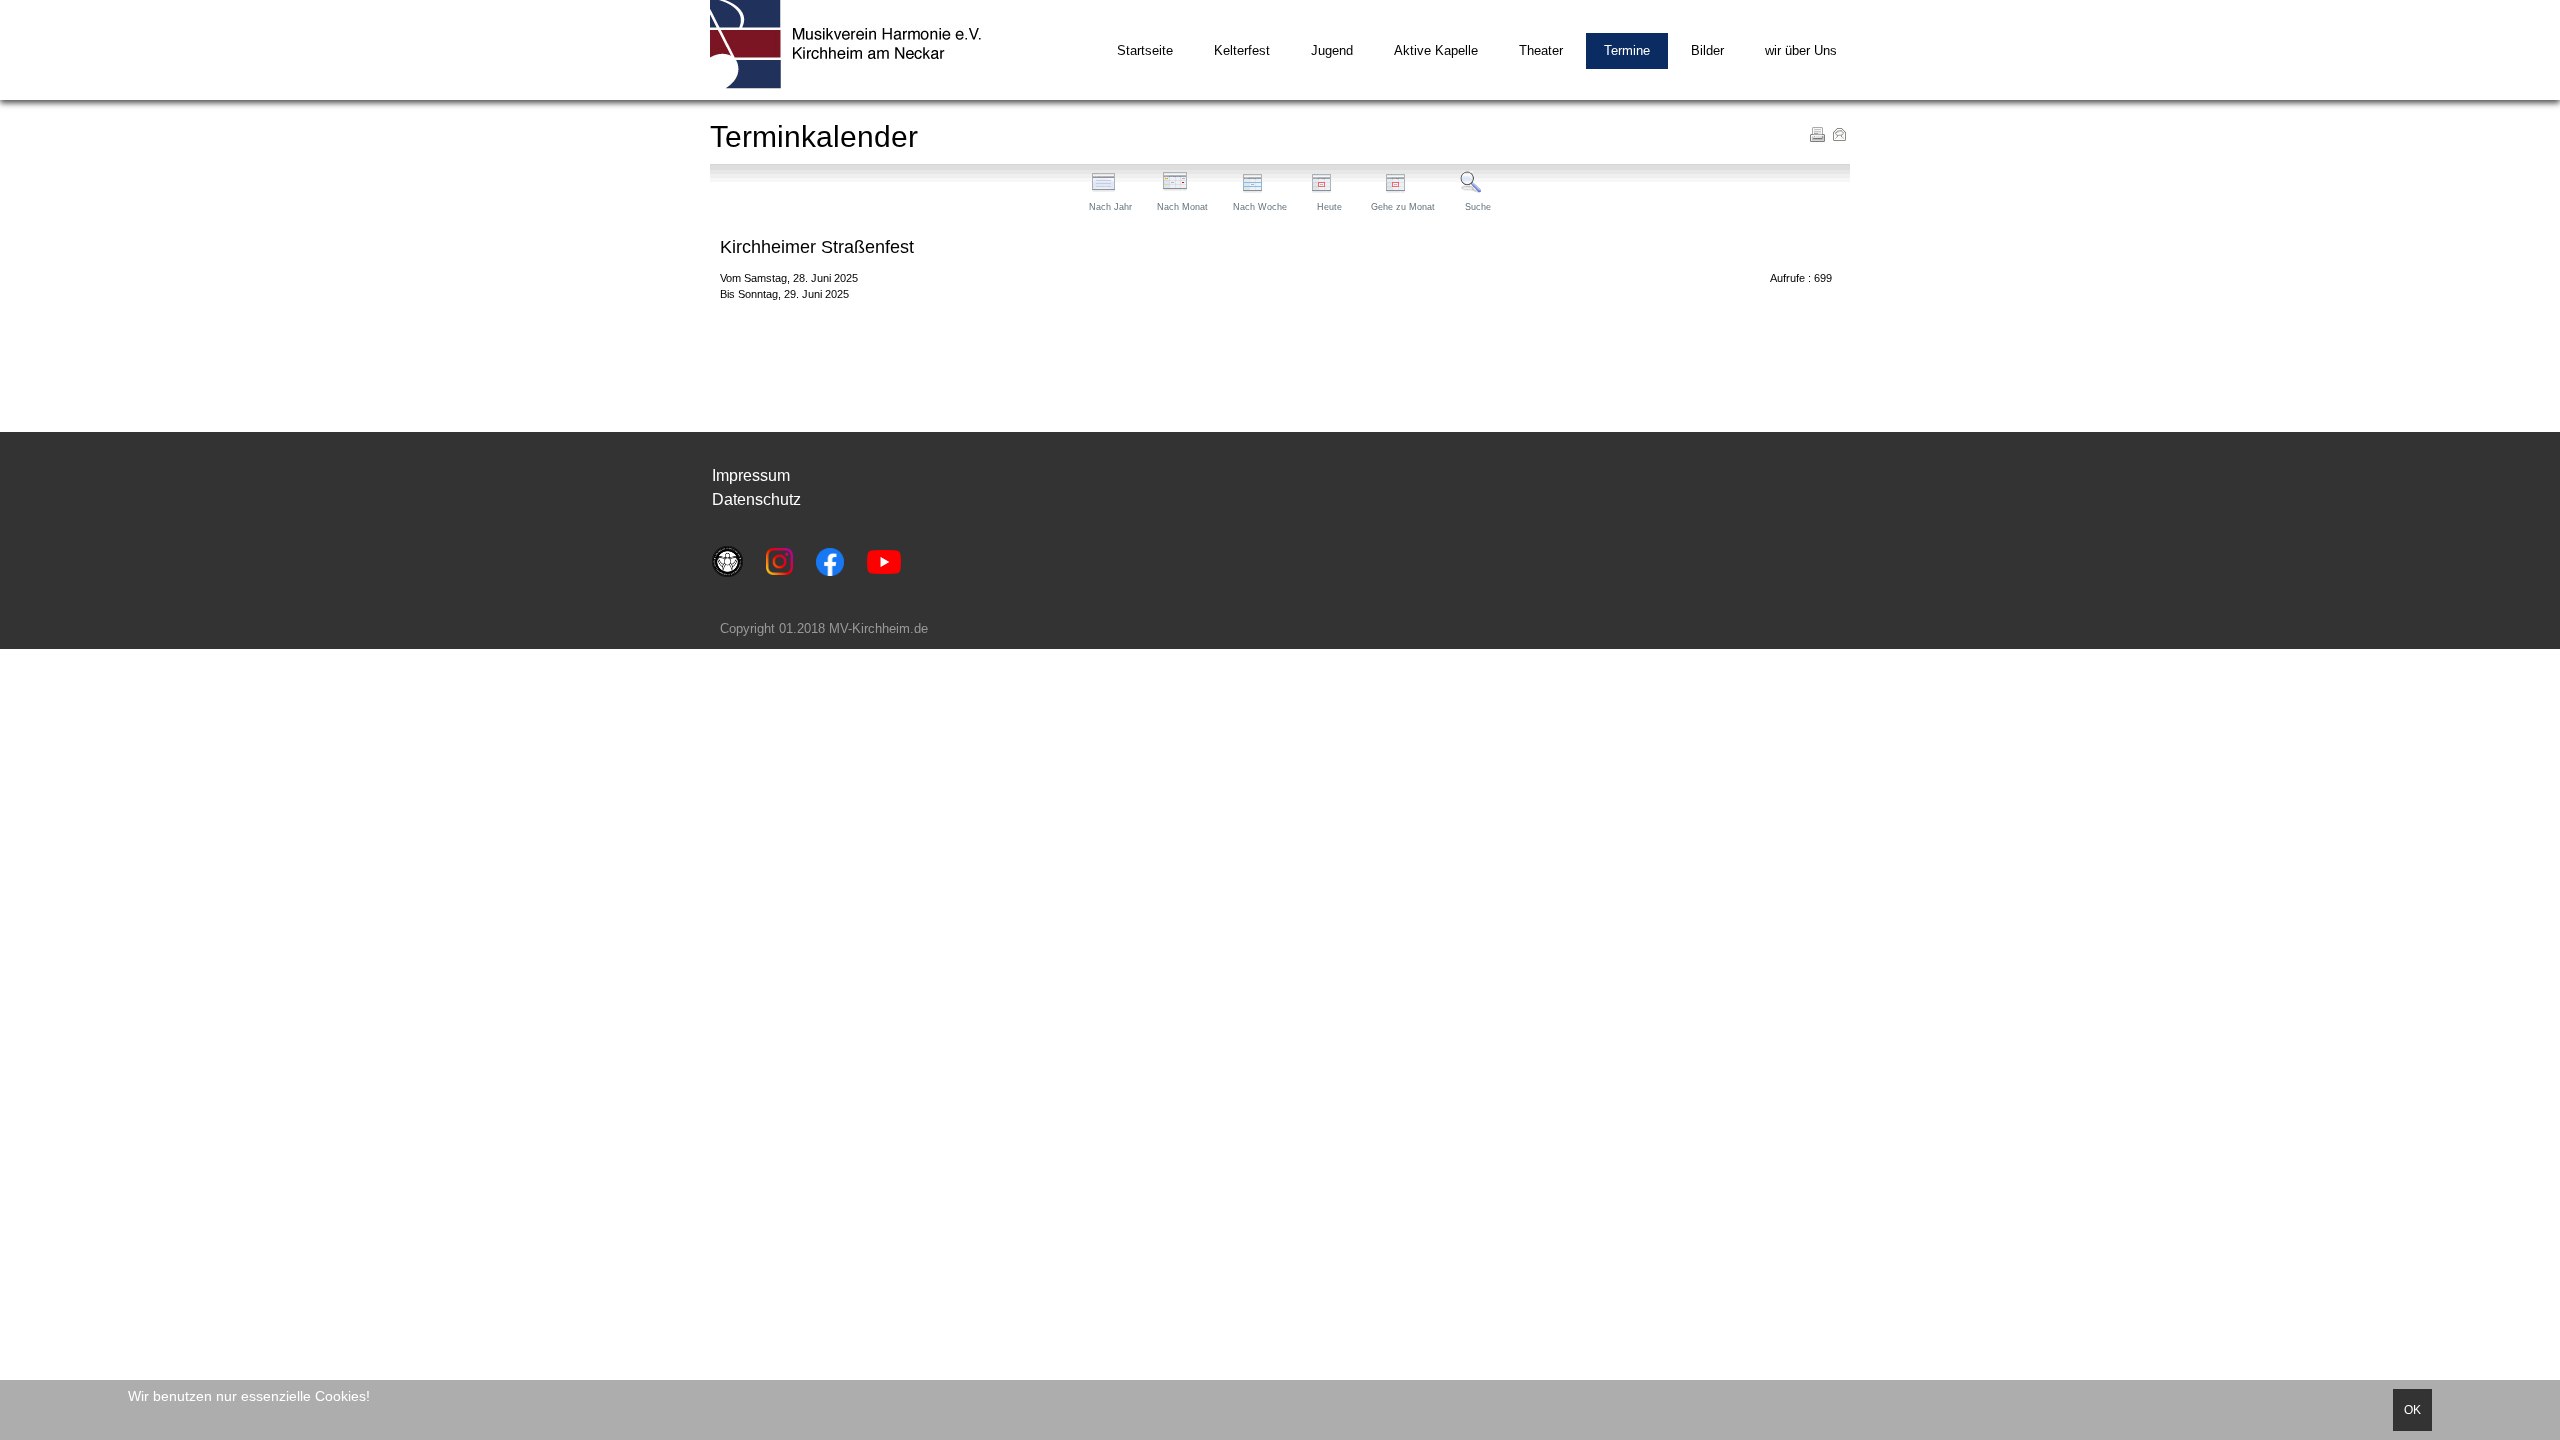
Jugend (1332, 50)
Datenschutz (756, 499)
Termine (1627, 50)
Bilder (1707, 50)
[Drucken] (1817, 134)
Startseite (1145, 50)
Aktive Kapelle (1436, 50)
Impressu (744, 475)
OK (2412, 1410)
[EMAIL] (1839, 134)
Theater (1541, 50)
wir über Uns (1801, 50)
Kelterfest (1242, 50)
